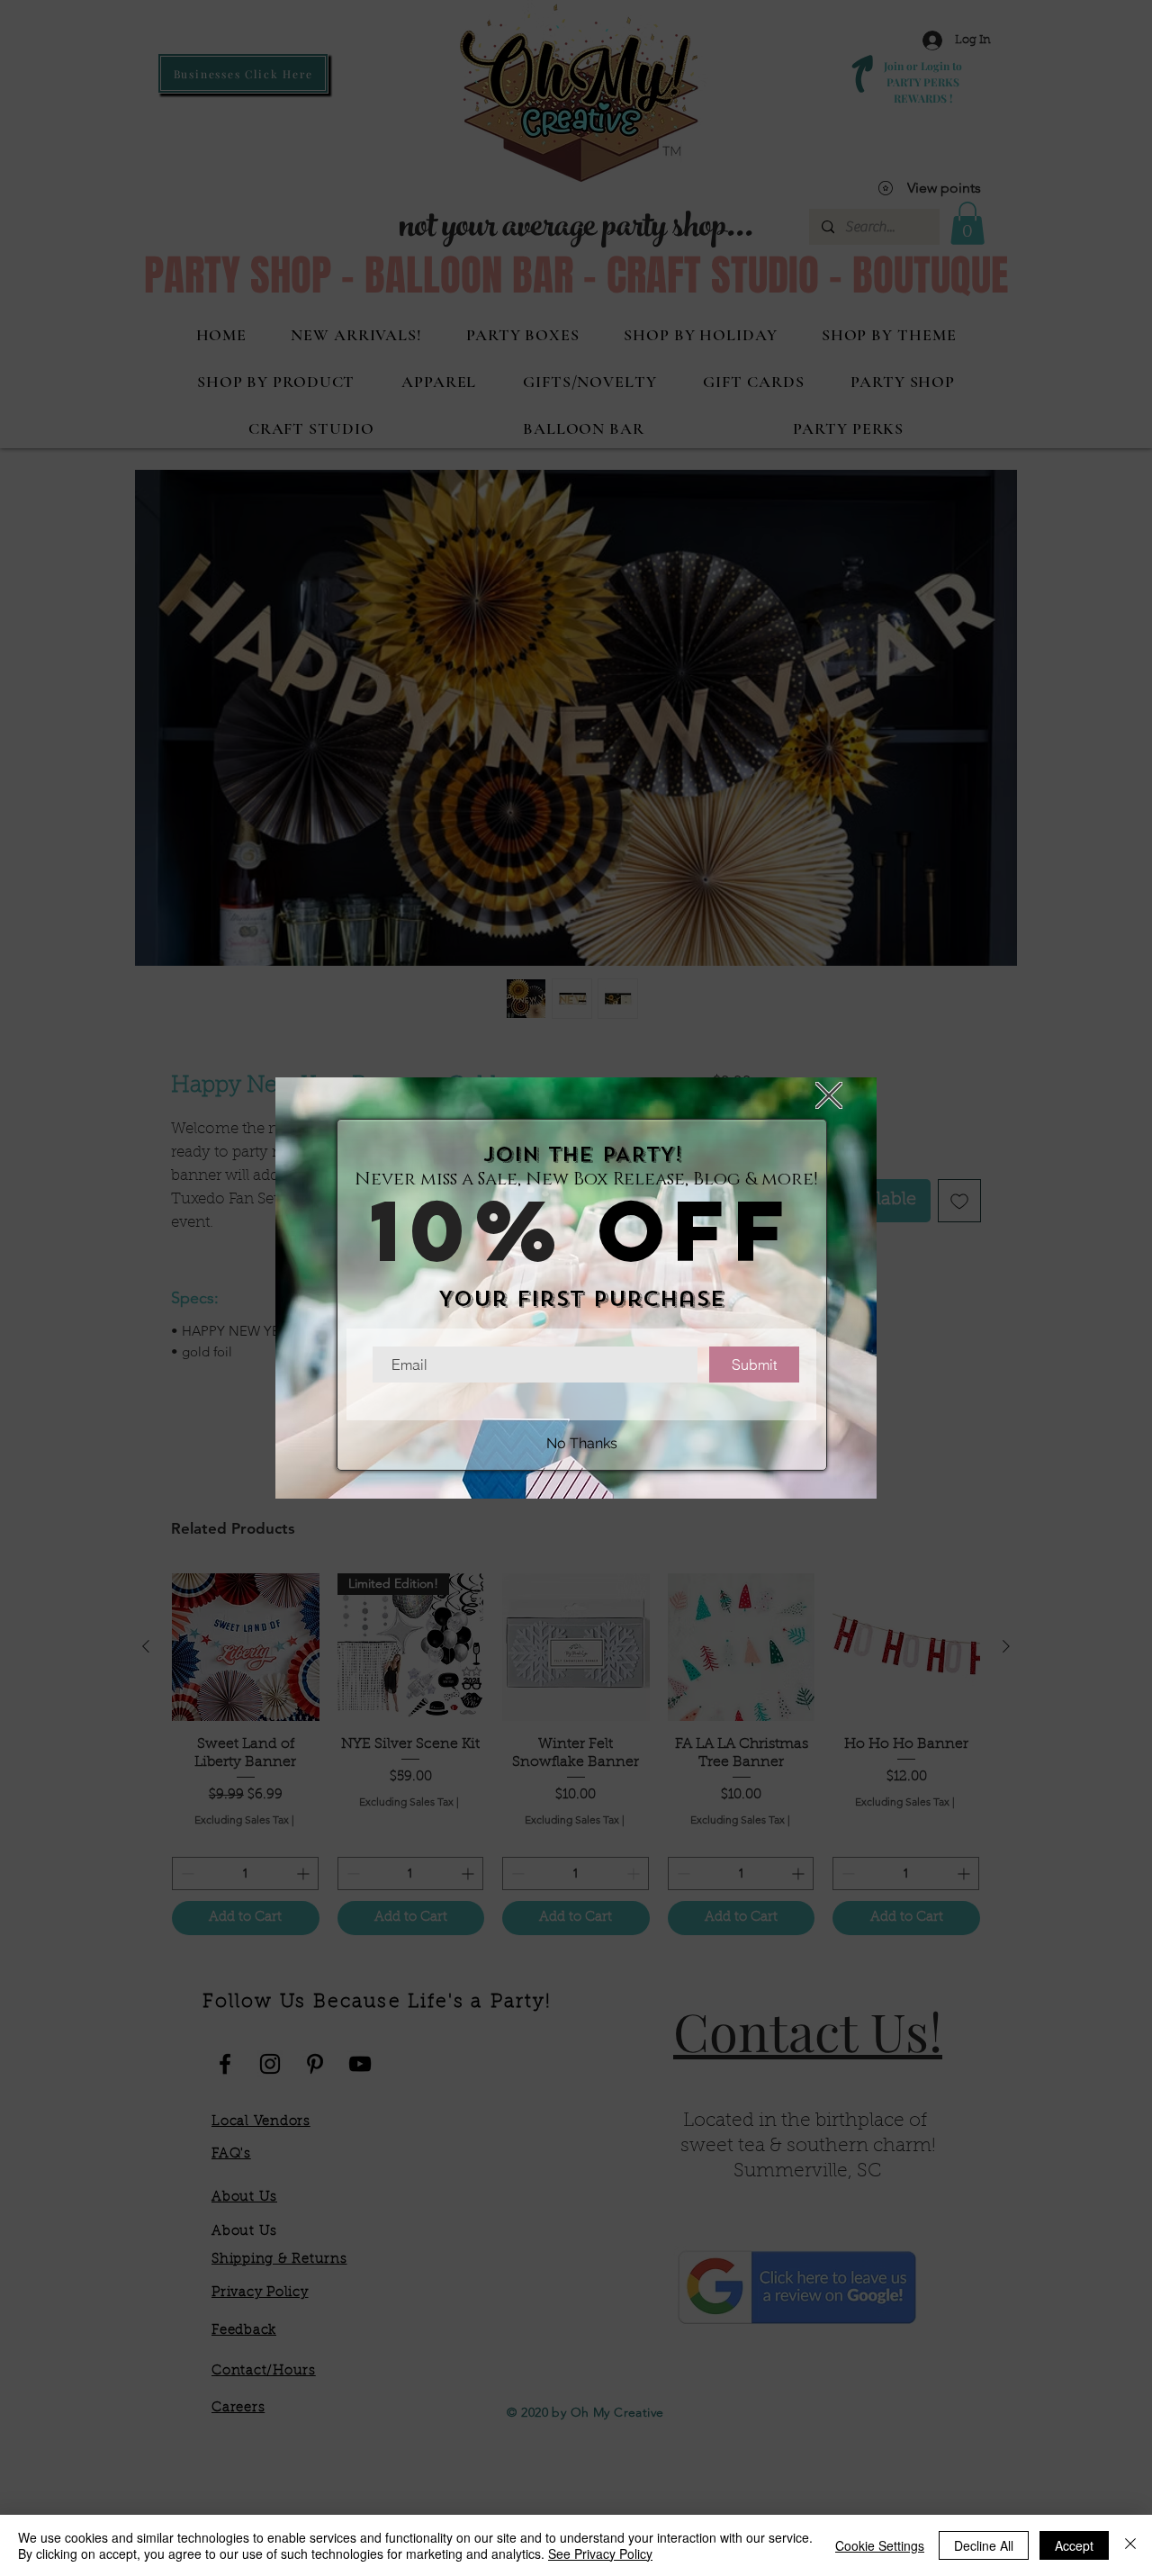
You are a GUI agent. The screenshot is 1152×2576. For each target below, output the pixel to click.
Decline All (984, 2545)
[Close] (1130, 2545)
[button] (829, 1095)
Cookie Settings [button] (880, 2545)
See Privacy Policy (600, 2553)
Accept (1074, 2545)
